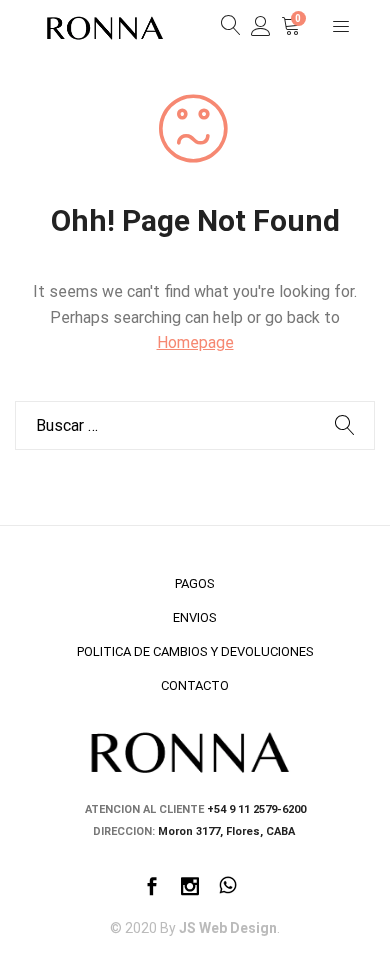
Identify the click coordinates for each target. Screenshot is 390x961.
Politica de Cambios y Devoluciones (195, 651)
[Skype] (228, 888)
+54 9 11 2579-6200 (256, 809)
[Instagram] (190, 888)
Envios (195, 617)
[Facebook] (152, 888)
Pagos (195, 583)
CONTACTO (195, 685)
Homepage (195, 342)
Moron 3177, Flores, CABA (228, 831)
